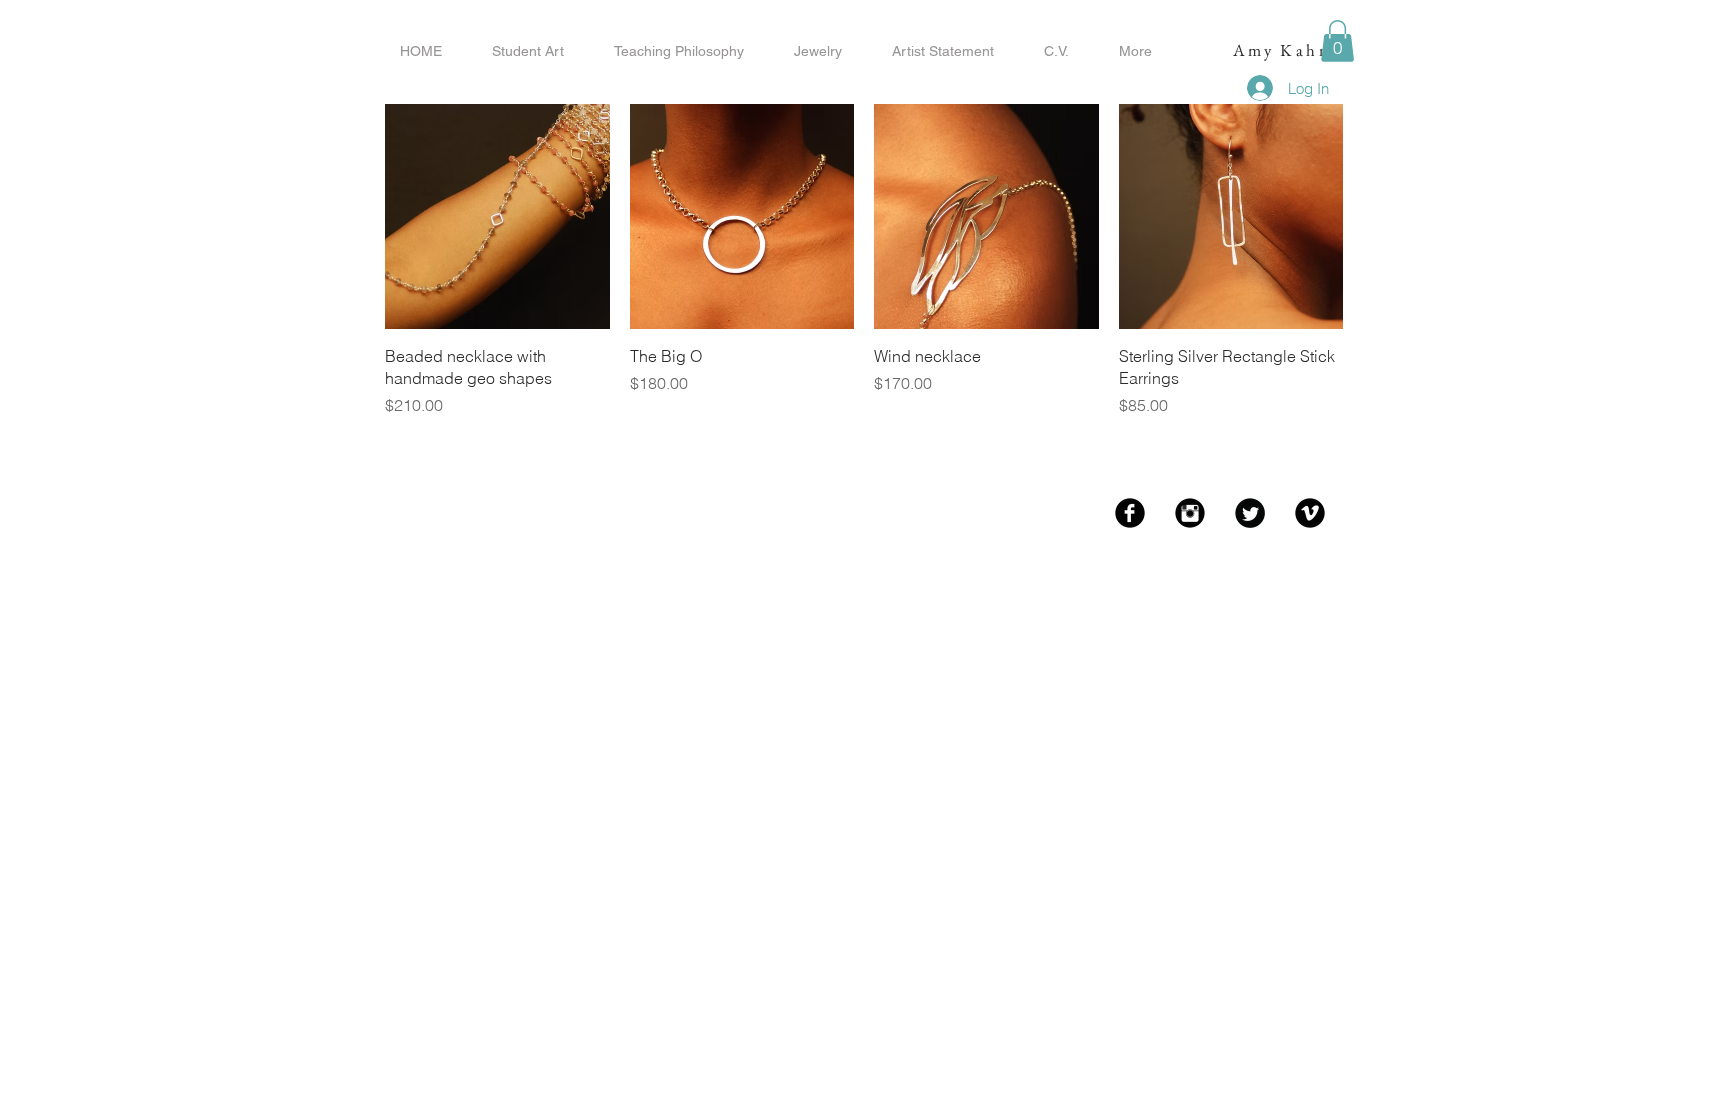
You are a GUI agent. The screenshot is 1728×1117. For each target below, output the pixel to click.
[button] (1337, 41)
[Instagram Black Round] (1190, 513)
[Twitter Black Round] (1250, 513)
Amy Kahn (1282, 50)
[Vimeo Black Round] (1310, 513)
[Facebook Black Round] (1130, 513)
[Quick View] (497, 216)
